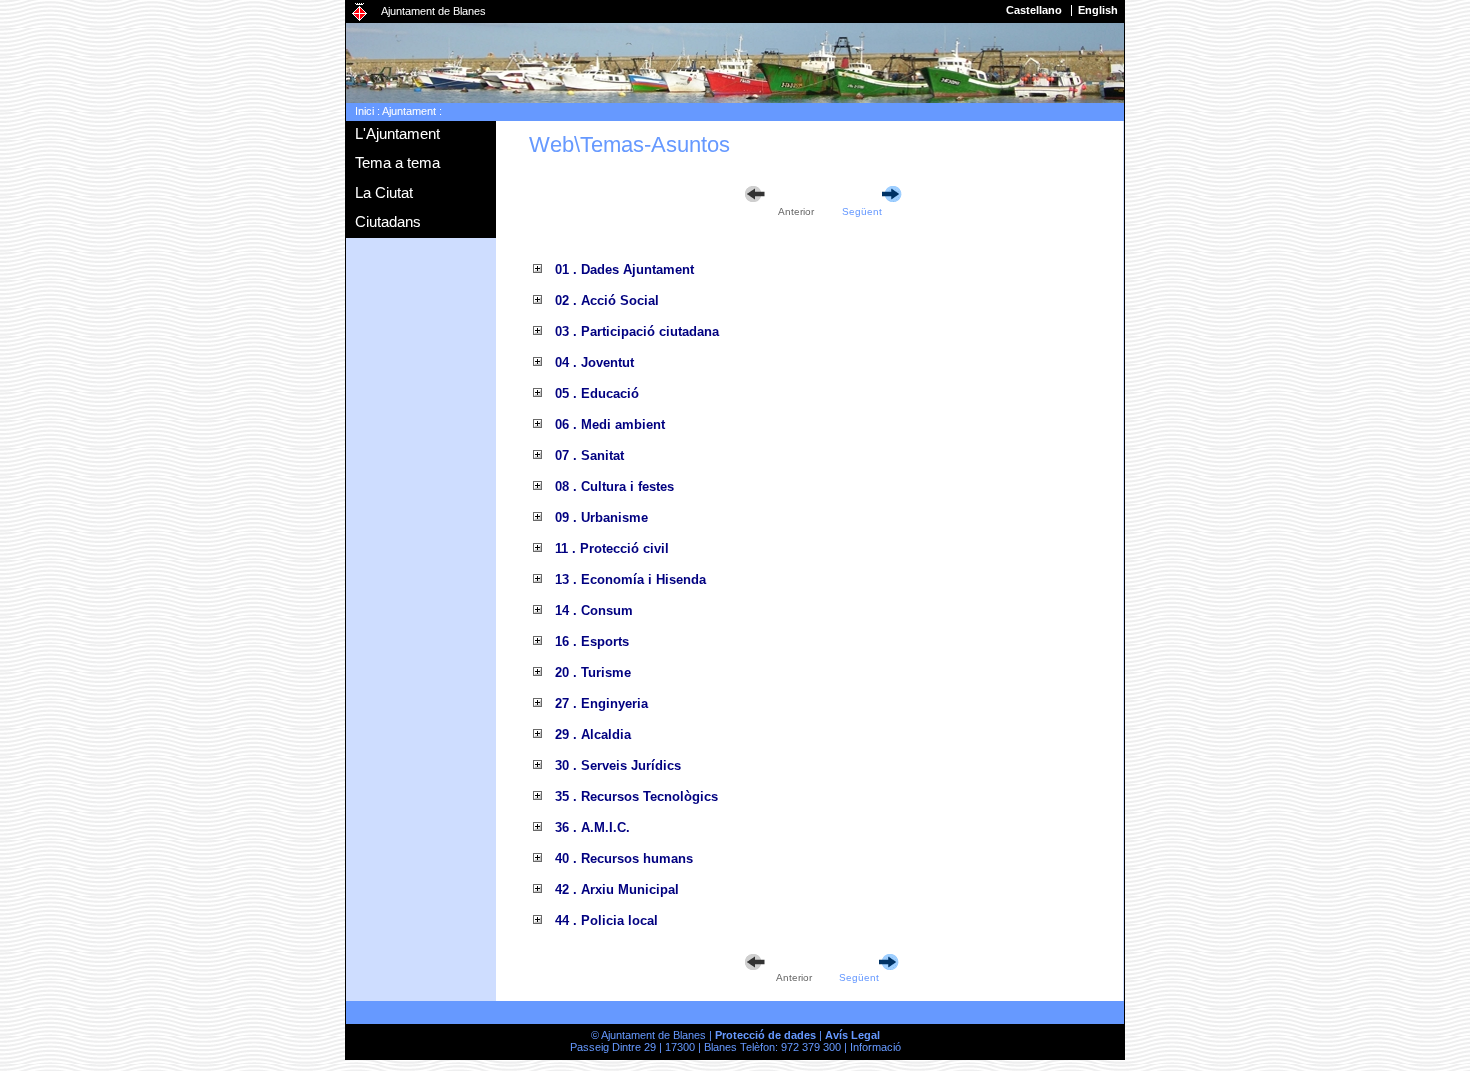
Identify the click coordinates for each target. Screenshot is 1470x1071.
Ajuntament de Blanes (433, 11)
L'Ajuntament (397, 133)
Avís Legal (852, 1035)
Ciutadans (388, 221)
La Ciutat (384, 192)
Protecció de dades (765, 1035)
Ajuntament (409, 111)
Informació (875, 1047)
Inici (364, 111)
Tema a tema (397, 162)
